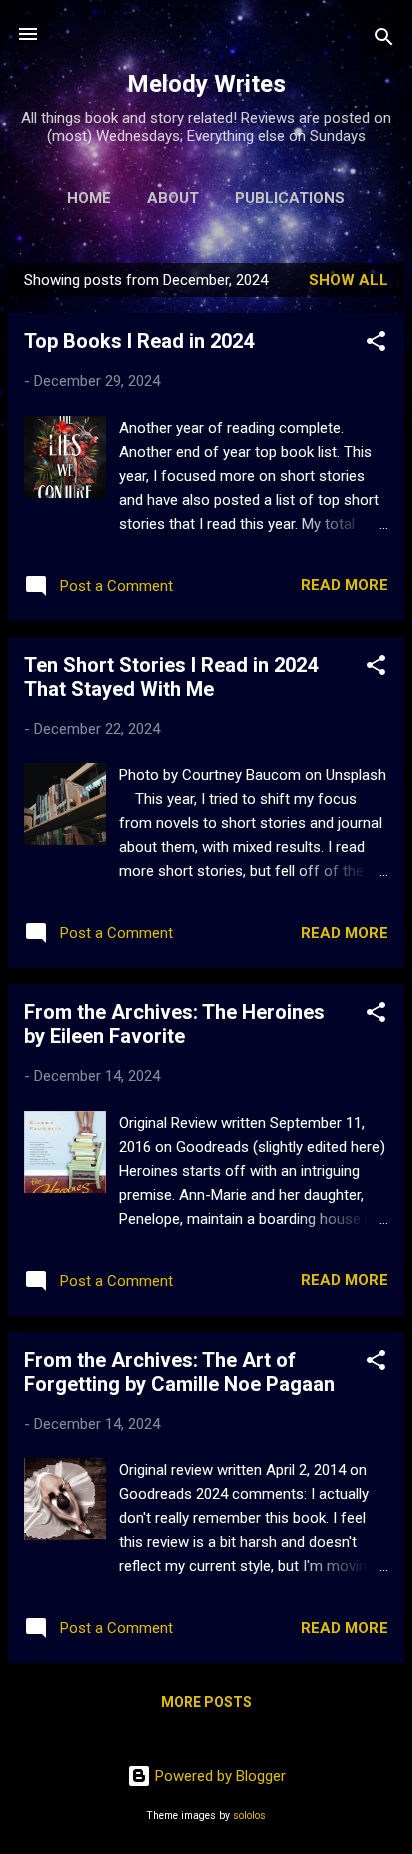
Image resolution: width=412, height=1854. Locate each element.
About (173, 198)
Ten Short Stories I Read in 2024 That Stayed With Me (171, 677)
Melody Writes (206, 84)
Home (89, 198)
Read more (344, 585)
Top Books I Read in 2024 (139, 341)
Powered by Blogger (218, 1776)
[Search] (384, 40)
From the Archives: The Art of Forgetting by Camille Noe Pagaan (179, 1372)
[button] (376, 344)
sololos (249, 1815)
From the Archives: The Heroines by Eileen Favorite (174, 1024)
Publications (290, 198)
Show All (348, 280)
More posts (206, 1702)
